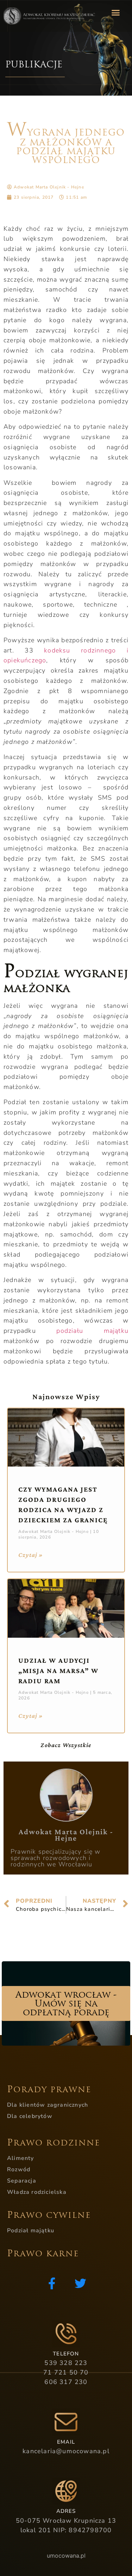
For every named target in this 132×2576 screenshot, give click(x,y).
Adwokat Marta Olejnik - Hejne (66, 1835)
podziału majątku (92, 1331)
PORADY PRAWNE (49, 2089)
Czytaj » (31, 1555)
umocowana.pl (66, 2556)
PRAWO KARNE (43, 2253)
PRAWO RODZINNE (54, 2143)
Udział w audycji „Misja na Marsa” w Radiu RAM (58, 1671)
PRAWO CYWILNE (49, 2215)
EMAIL (66, 2442)
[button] (115, 12)
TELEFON (66, 2354)
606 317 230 (66, 2382)
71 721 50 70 (66, 2372)
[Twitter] (80, 2283)
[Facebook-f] (52, 2283)
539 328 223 (66, 2363)
